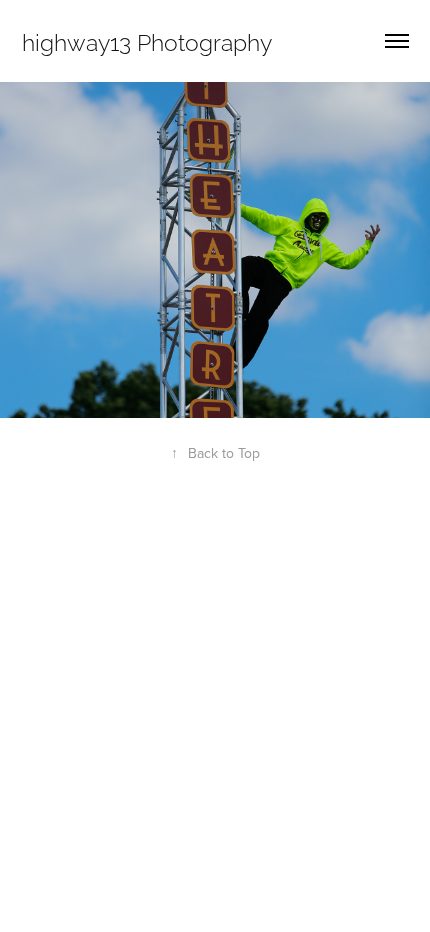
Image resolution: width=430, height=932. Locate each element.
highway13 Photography (147, 40)
